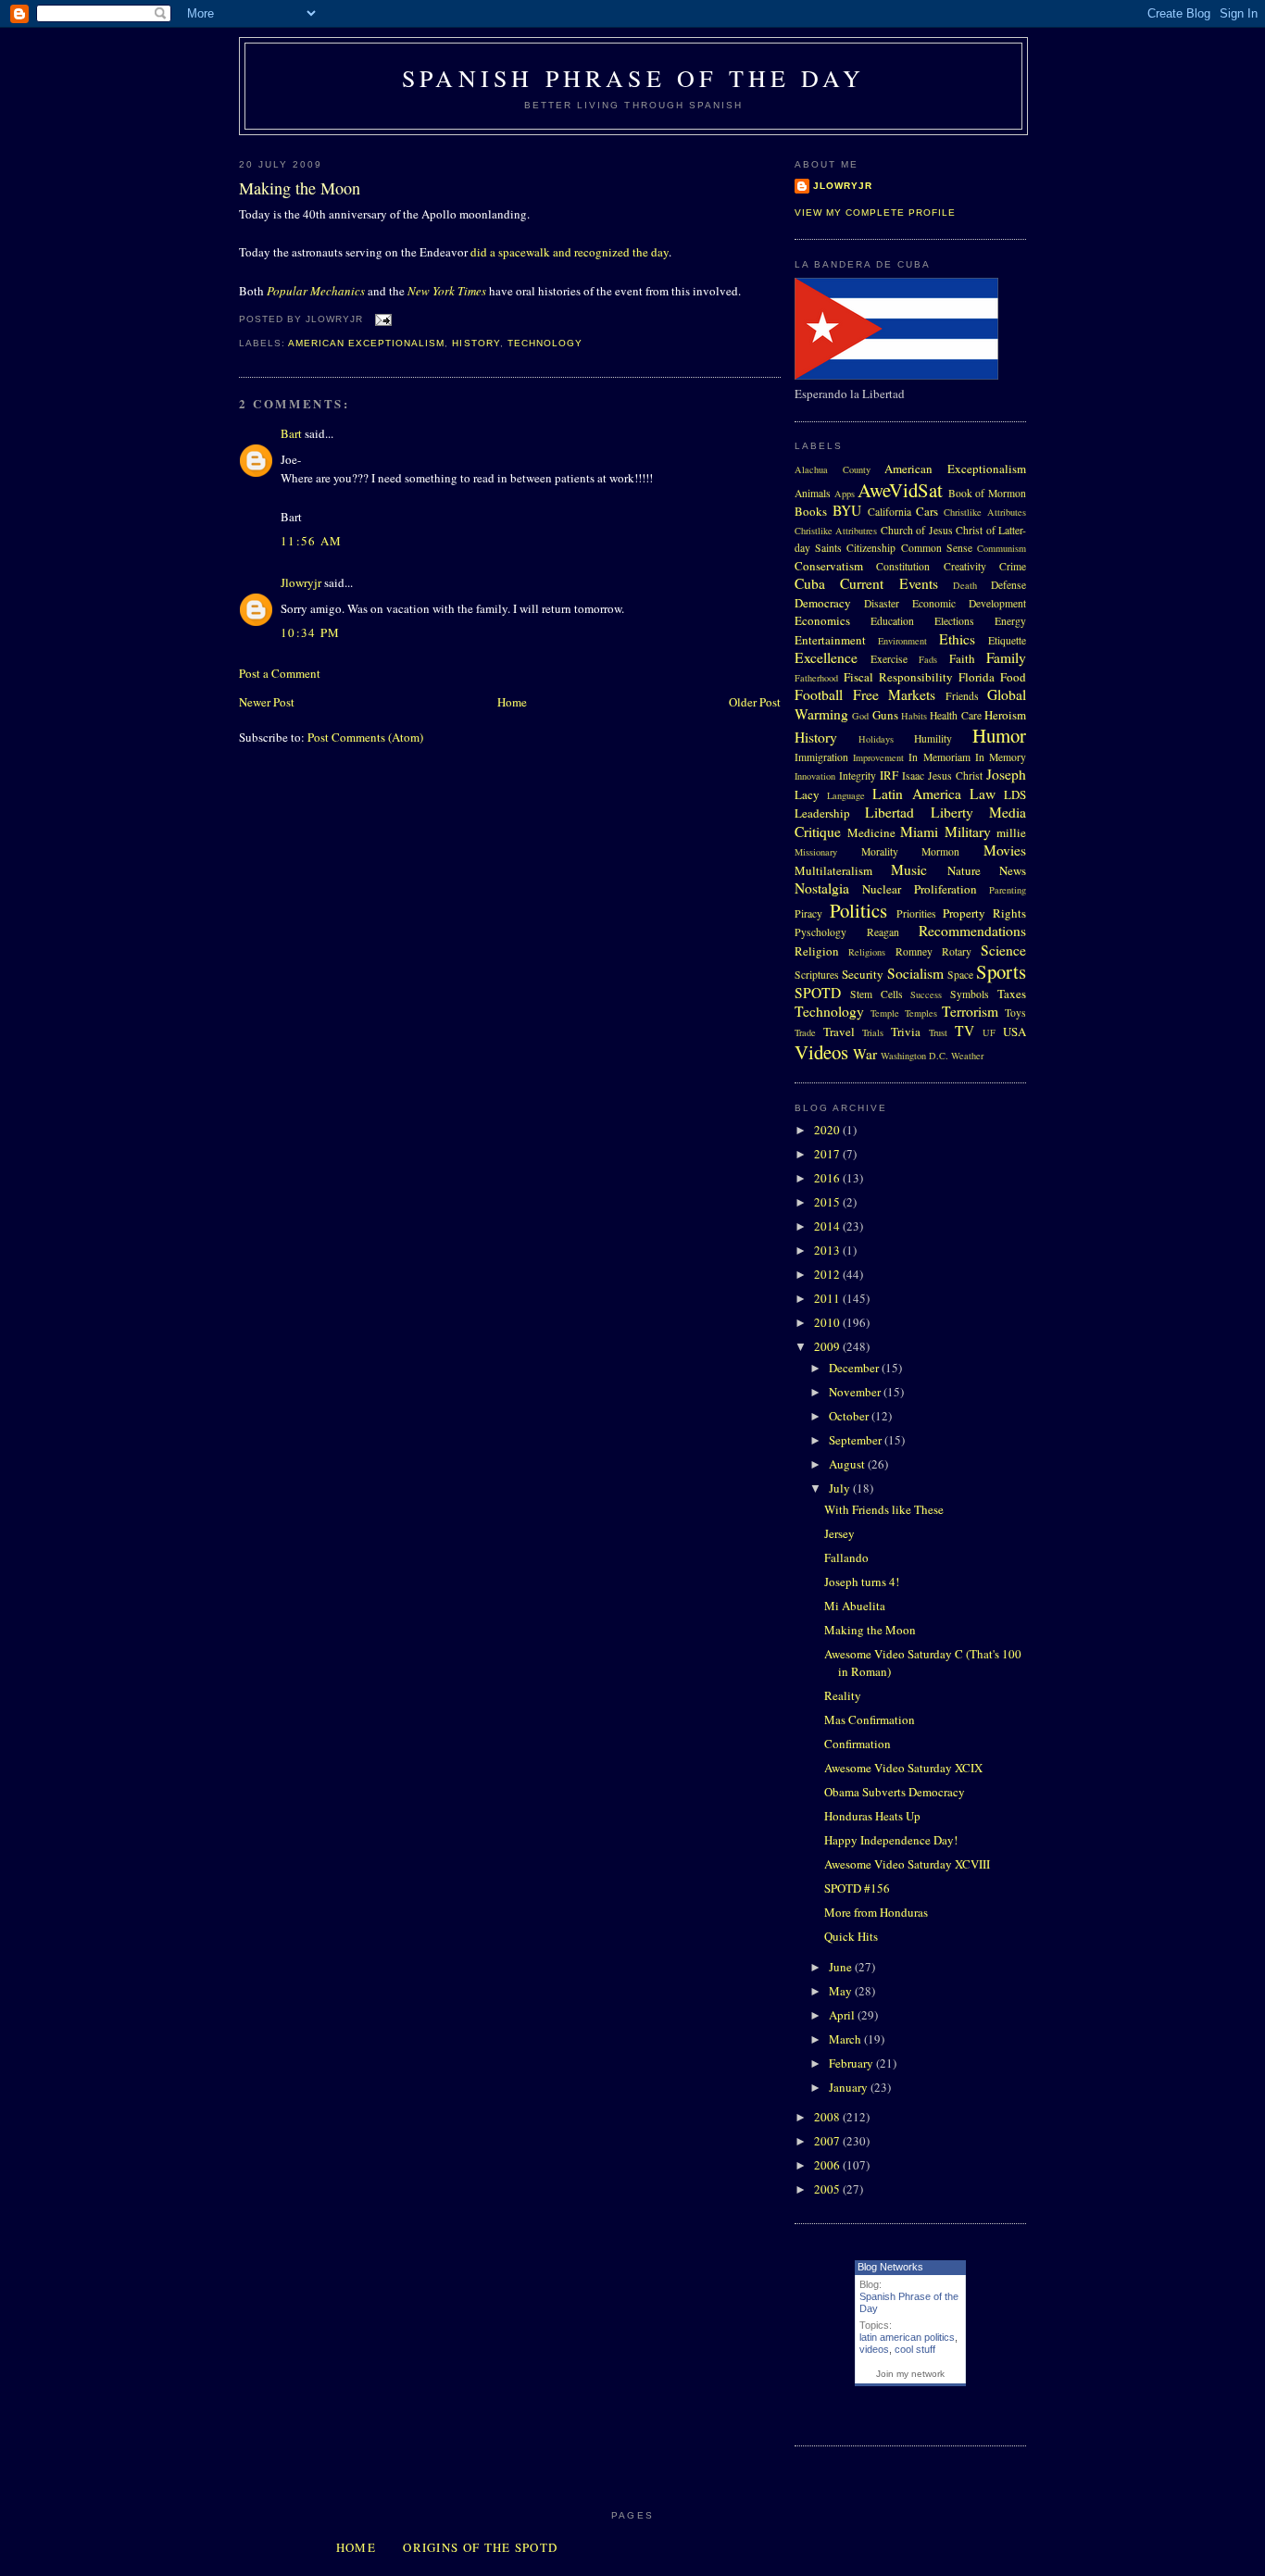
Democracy (823, 603)
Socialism (915, 973)
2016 (828, 1178)
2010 (828, 1322)
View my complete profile (875, 213)
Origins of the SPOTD (480, 2547)
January (850, 2087)
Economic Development (969, 603)
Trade (805, 1032)
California (889, 512)
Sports (1001, 971)
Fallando (846, 1557)
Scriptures (817, 975)
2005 (828, 2189)
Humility (933, 738)
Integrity (858, 775)
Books (811, 511)
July (841, 1488)
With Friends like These (884, 1509)
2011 (828, 1298)
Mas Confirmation (870, 1719)
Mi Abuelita (855, 1606)
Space (960, 975)
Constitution (903, 566)
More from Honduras (876, 1912)
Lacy (807, 794)
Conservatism (829, 566)
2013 (828, 1250)
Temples (921, 1013)
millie (1011, 832)
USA (1015, 1032)
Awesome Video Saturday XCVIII (907, 1864)
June (842, 1967)
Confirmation (858, 1744)
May (842, 1991)
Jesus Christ (955, 775)
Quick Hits (851, 1936)
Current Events (889, 583)
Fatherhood (816, 678)
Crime (1013, 566)
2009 (828, 1346)
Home (512, 702)
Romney (914, 951)
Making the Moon (300, 188)
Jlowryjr (301, 582)
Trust (938, 1032)
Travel (839, 1032)
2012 (828, 1274)
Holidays (876, 739)
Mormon (940, 851)
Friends (962, 696)
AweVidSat (900, 490)
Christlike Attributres (836, 531)
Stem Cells (877, 994)
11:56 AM (311, 541)
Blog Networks (890, 2267)
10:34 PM (310, 632)
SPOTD (818, 993)
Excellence (826, 657)
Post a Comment (280, 673)
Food (1013, 677)
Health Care (955, 715)
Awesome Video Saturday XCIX (903, 1768)
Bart (291, 433)
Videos (821, 1052)
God (860, 716)
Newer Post (267, 702)
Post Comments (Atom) (365, 737)
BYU (847, 510)
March (846, 2039)
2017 (828, 1154)
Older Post (755, 702)
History (476, 343)
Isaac (913, 775)
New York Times (447, 291)
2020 (828, 1130)
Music (909, 869)
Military (968, 832)
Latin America (916, 794)
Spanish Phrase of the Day (633, 78)
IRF (889, 775)
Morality (880, 851)
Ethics (957, 639)
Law (983, 794)
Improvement (878, 757)
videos (874, 2349)
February (852, 2063)
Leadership (822, 813)
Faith (962, 658)
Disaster (882, 603)
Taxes (1012, 994)
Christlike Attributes (985, 512)
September (857, 1440)
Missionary (816, 852)
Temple (885, 1013)
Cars (927, 511)
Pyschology (820, 932)
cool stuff (915, 2349)
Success (926, 994)
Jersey (839, 1533)
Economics (822, 620)
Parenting (1008, 890)
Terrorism (970, 1011)
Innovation (815, 776)
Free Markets (895, 694)
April (843, 2015)
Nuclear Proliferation (919, 889)
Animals (813, 493)
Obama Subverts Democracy (895, 1792)
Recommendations (972, 931)
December (855, 1368)
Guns (885, 715)
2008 (828, 2117)
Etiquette (1007, 640)
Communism (1002, 548)
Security (863, 974)
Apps (845, 494)
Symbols (970, 994)
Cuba (810, 583)
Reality (843, 1695)
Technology (545, 343)
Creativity (965, 566)
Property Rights (984, 913)
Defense (1008, 585)
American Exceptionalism (366, 343)
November (856, 1392)
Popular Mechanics (316, 291)
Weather (967, 1056)
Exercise (889, 659)
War (865, 1054)
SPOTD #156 (857, 1888)
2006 (828, 2165)
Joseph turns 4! (862, 1582)
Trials (873, 1032)
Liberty (952, 812)
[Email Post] (381, 319)
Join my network (910, 2374)
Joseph (1006, 774)
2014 (828, 1226)
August (848, 1464)
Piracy (808, 913)
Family (1006, 657)
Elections (954, 621)
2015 (828, 1202)
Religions (867, 952)
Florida (977, 677)
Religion (817, 951)
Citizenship (871, 548)
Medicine (871, 832)
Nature (964, 870)
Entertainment (830, 640)
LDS (1015, 794)
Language (846, 795)
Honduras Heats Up (872, 1816)
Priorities (916, 913)
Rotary (957, 951)
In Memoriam (939, 757)
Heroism (1005, 715)
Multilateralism (833, 870)
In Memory (1001, 757)
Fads (928, 659)
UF (989, 1032)
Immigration (821, 757)
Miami (919, 832)
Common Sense (937, 548)
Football (819, 694)
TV (964, 1031)
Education (892, 621)
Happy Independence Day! (891, 1840)
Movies (1005, 850)
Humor (999, 735)
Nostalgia (822, 888)
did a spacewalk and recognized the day (570, 252)
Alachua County (833, 469)
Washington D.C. (914, 1056)
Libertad (889, 812)
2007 (828, 2141)
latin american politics (907, 2337)
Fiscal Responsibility (898, 677)
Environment (902, 641)
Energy (1010, 621)
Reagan (883, 932)
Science (1003, 950)
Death (965, 585)
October (850, 1416)
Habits (914, 716)
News (1013, 870)
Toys (1015, 1013)
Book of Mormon (987, 493)
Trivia (906, 1032)
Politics (858, 910)
